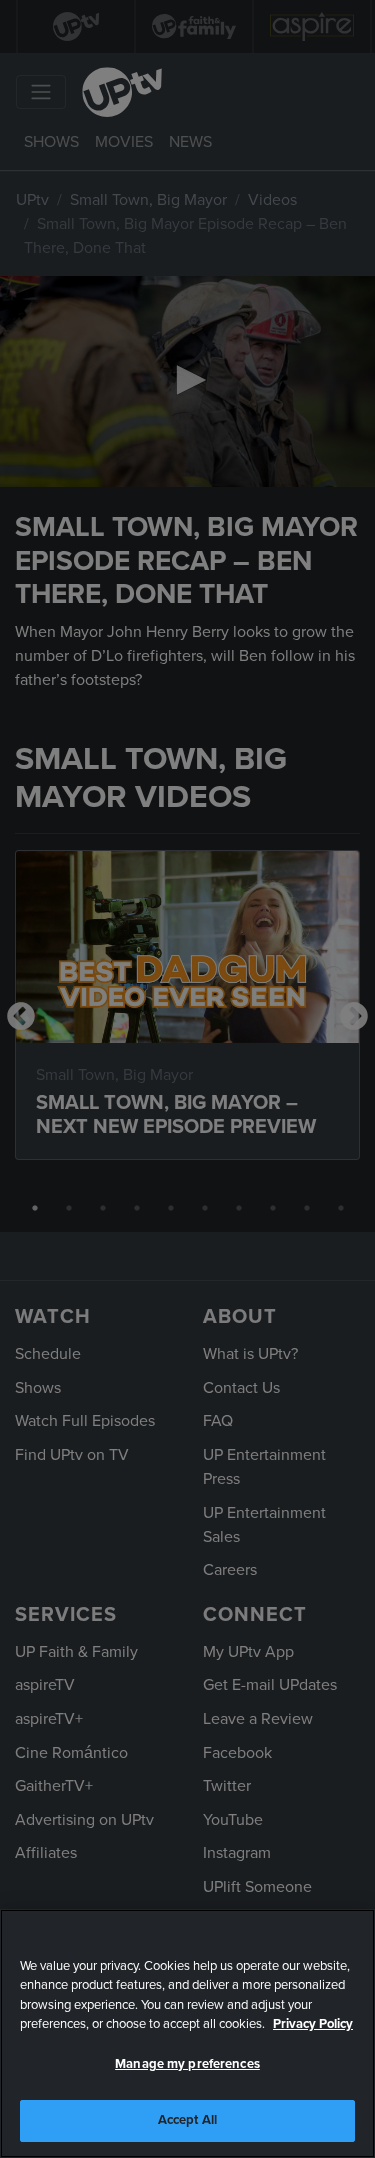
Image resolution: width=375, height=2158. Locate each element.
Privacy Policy (313, 2024)
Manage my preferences (187, 2064)
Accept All (187, 2120)
